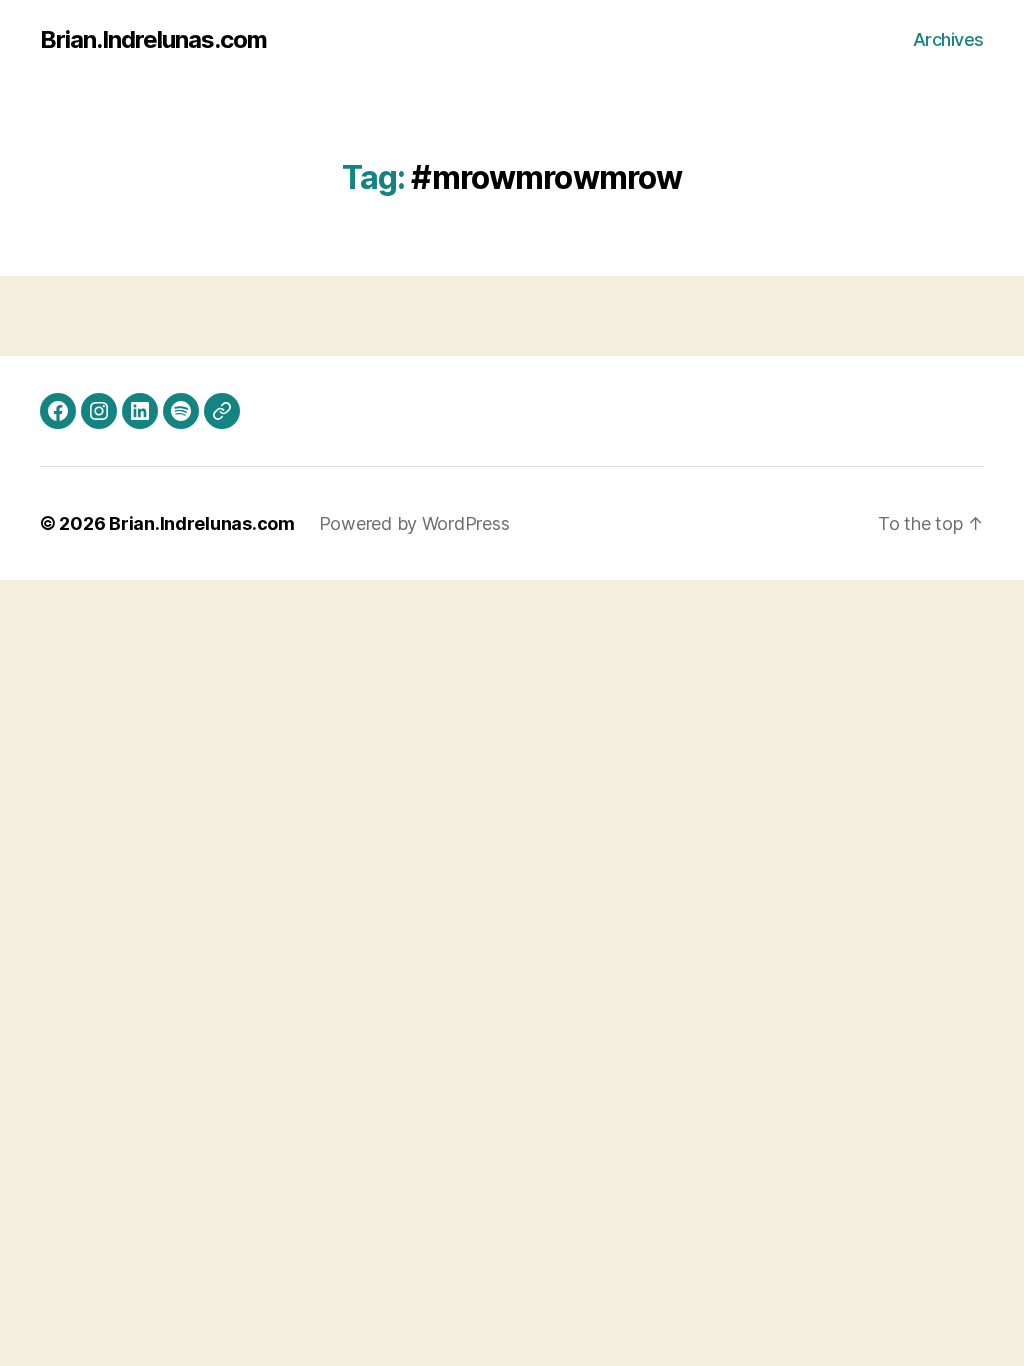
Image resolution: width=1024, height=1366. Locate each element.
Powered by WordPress (414, 523)
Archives (948, 39)
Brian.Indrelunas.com (153, 40)
